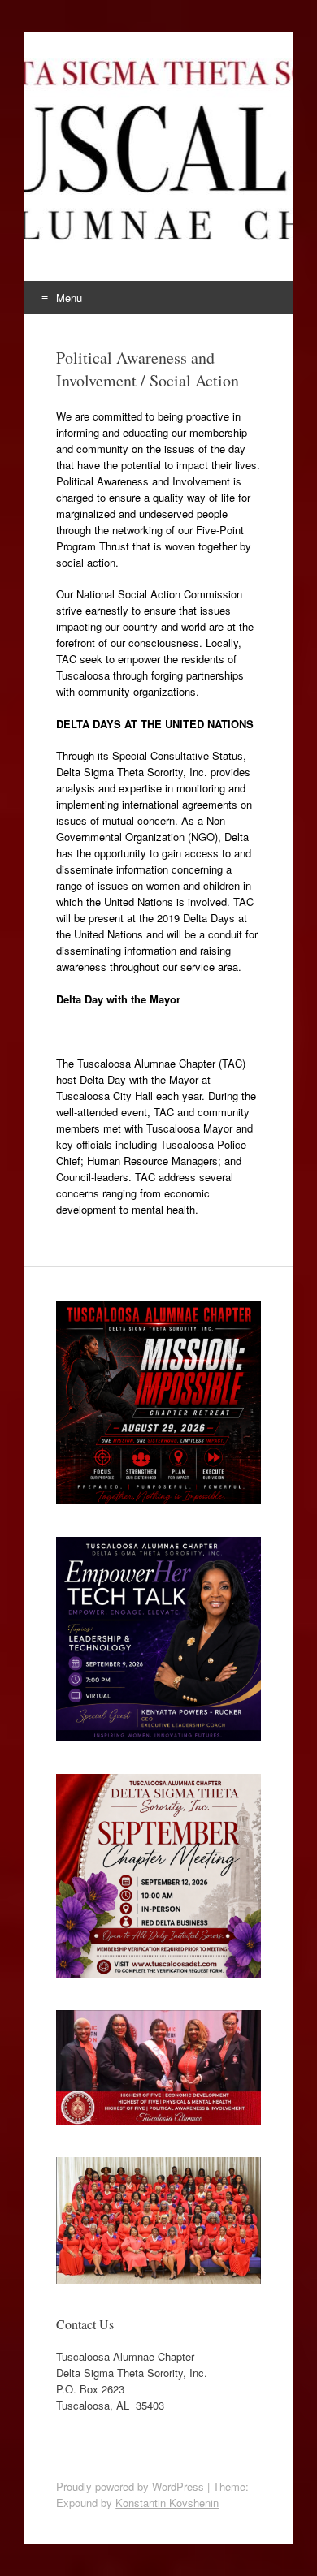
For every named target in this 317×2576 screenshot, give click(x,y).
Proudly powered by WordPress (130, 2486)
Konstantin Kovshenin (167, 2503)
